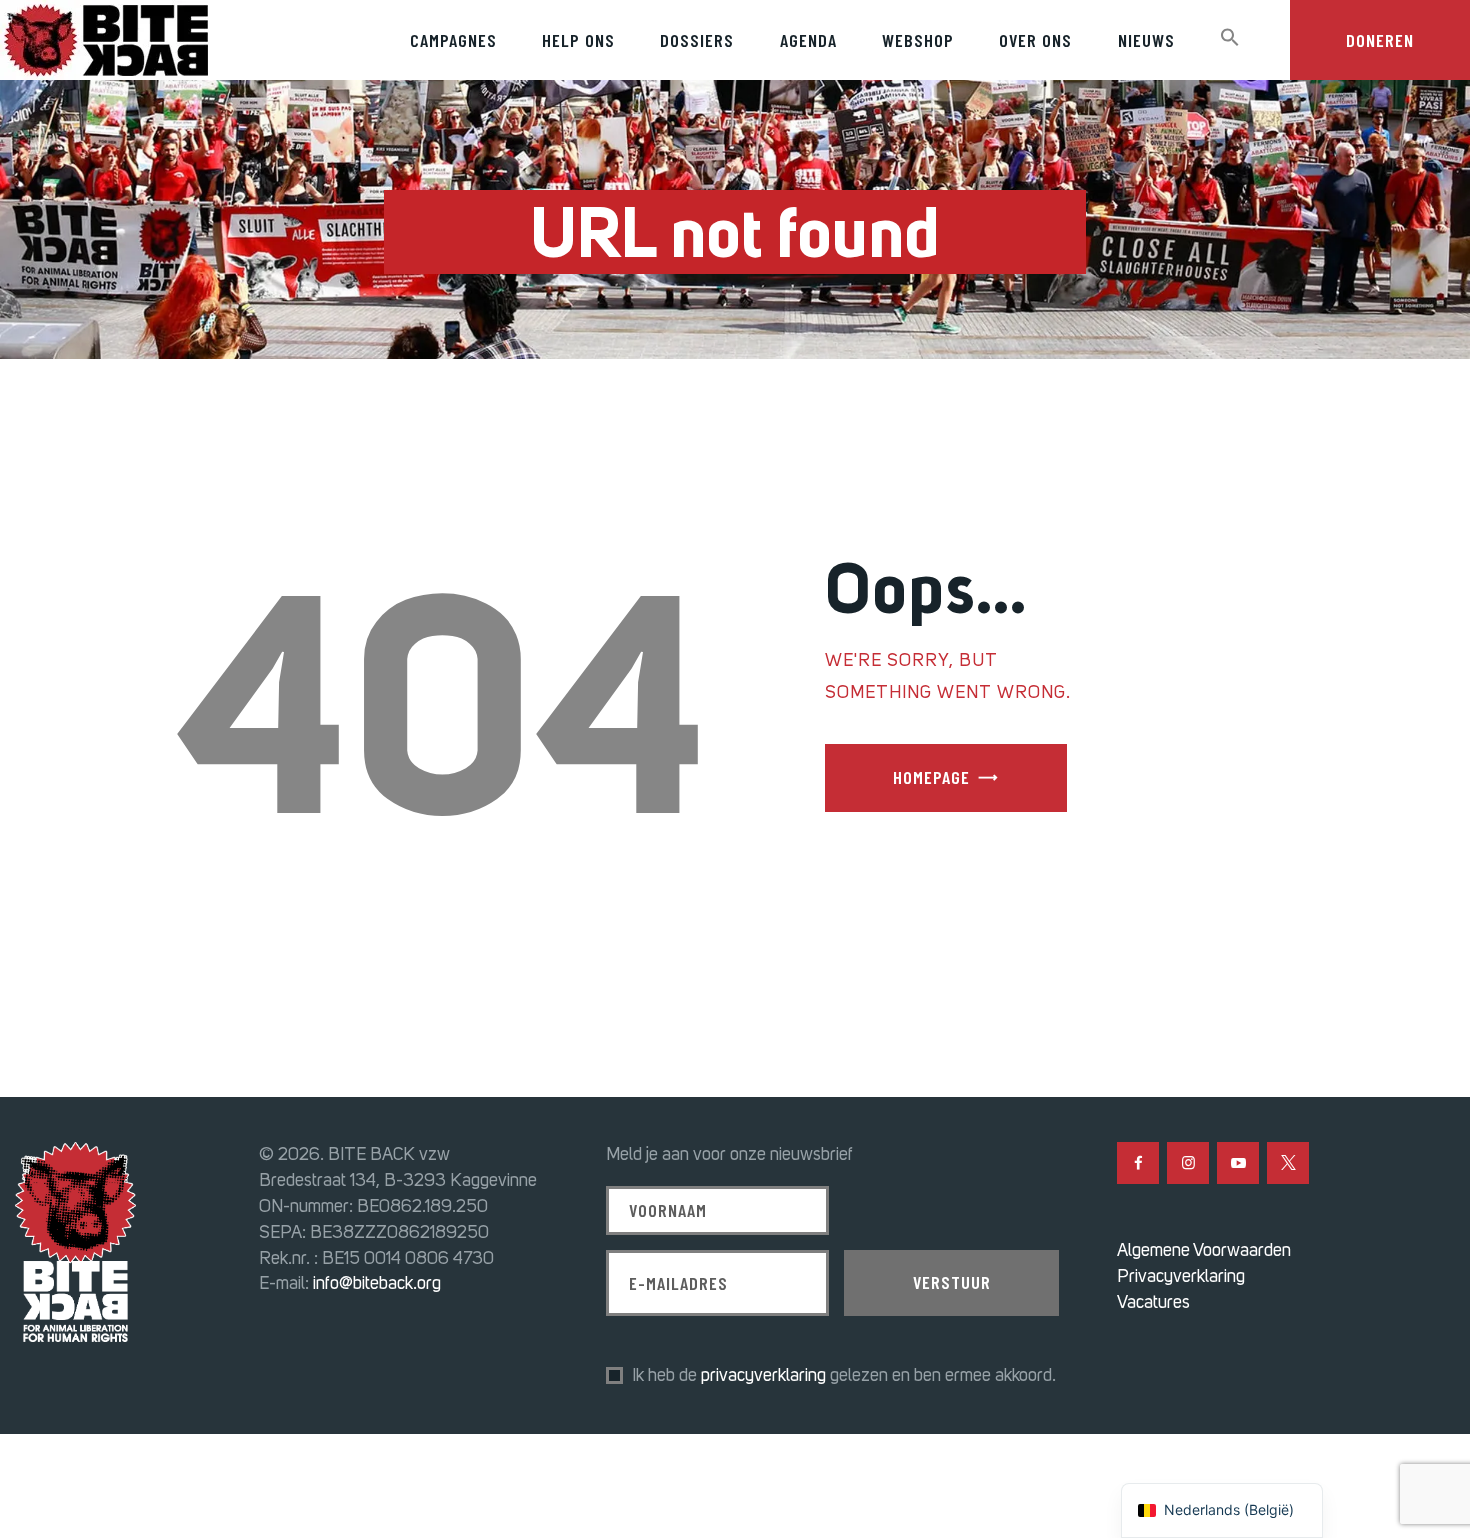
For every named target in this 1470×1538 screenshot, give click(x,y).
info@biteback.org (377, 1283)
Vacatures (1153, 1302)
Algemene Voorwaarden (1204, 1250)
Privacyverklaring (1181, 1276)
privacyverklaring (763, 1375)
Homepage (931, 777)
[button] (1229, 38)
